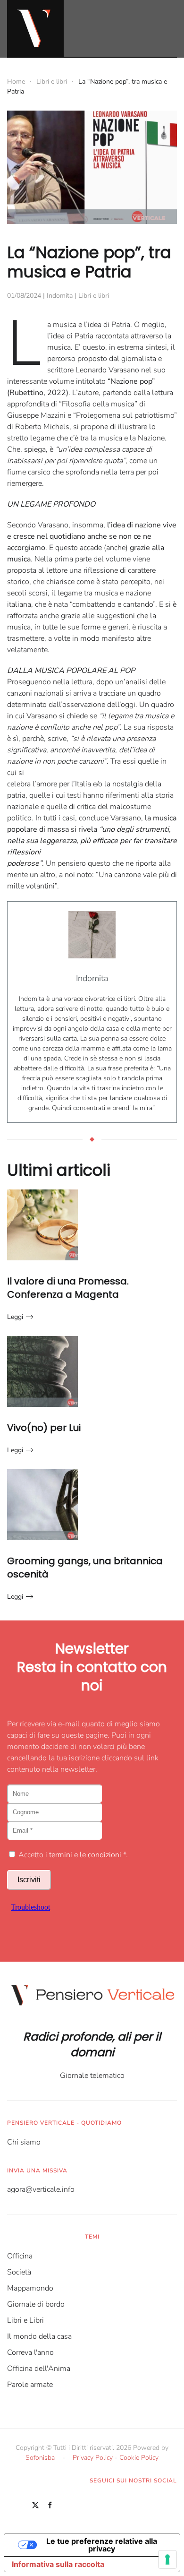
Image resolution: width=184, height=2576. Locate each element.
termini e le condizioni (85, 1855)
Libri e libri (94, 296)
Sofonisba (40, 2458)
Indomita (60, 296)
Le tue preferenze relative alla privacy (102, 2545)
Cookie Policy (139, 2458)
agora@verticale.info (41, 2189)
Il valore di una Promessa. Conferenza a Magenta (68, 1288)
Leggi (15, 1317)
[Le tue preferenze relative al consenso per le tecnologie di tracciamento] (167, 2559)
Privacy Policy (93, 2458)
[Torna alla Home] (35, 28)
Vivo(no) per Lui (44, 1428)
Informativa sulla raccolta (58, 2564)
